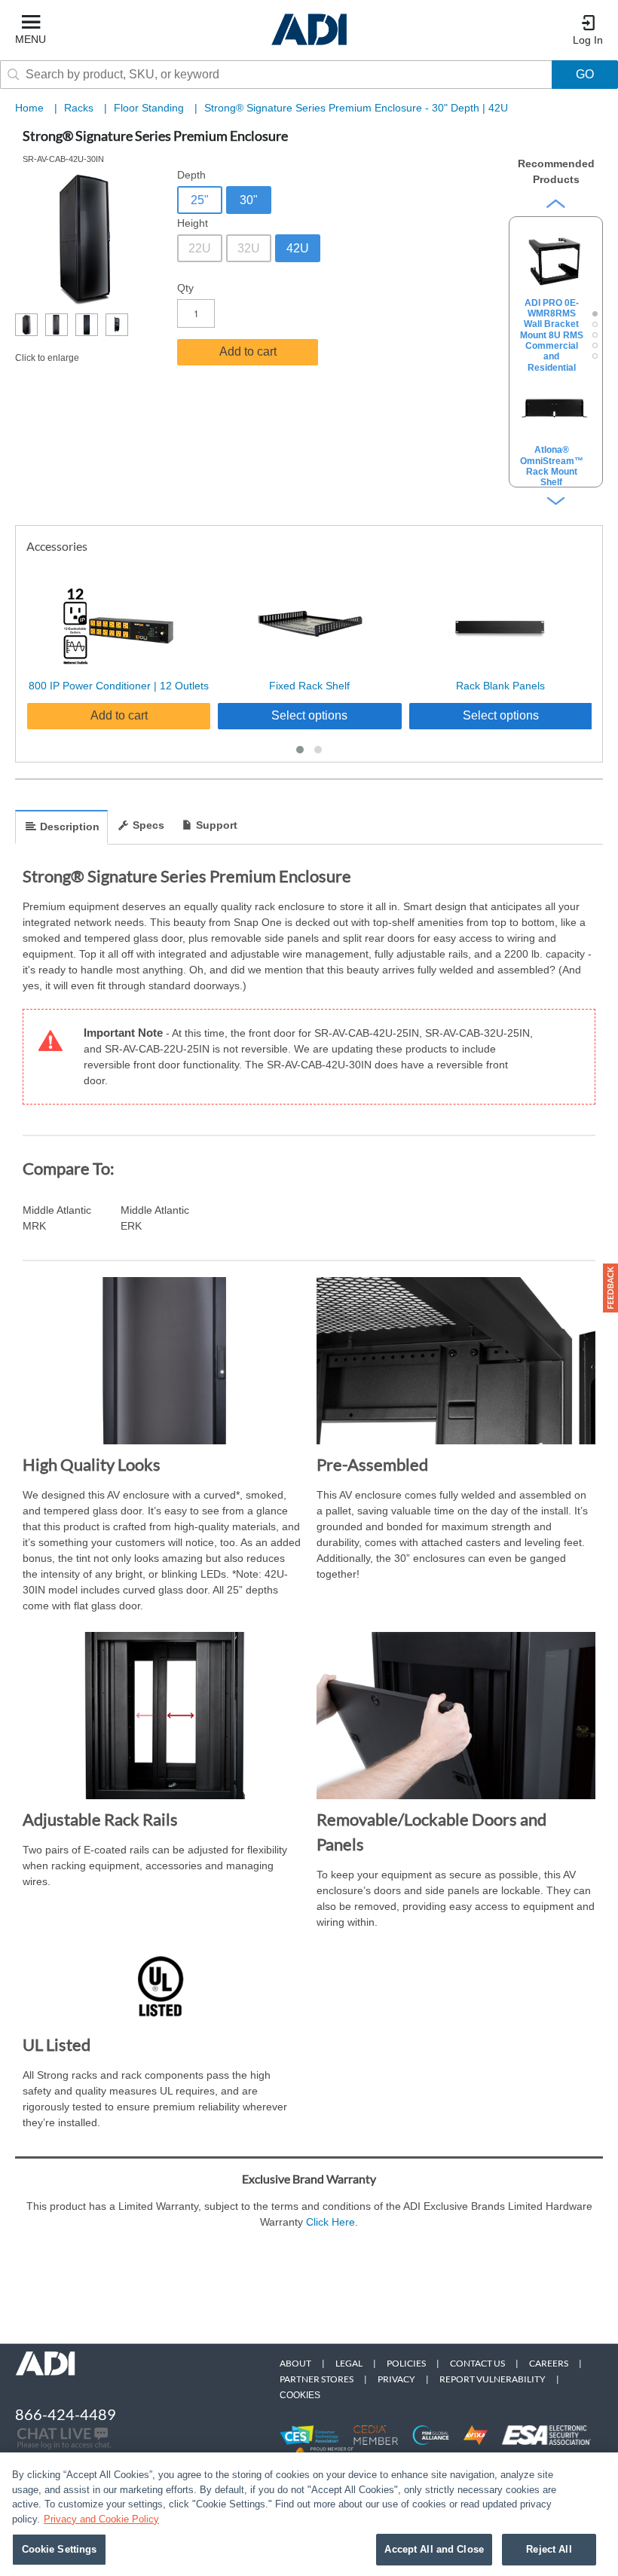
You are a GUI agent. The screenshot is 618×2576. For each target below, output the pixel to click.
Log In (588, 40)
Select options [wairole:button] (309, 715)
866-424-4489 (66, 2414)
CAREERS (549, 2363)
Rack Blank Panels (500, 686)
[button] (300, 750)
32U (249, 248)
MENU (31, 39)
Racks (80, 108)
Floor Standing (150, 108)
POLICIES (406, 2363)
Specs (148, 825)
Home (29, 108)
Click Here (330, 2222)
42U (298, 248)
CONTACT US (477, 2363)
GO (585, 74)
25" (200, 200)
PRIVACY (396, 2379)
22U (200, 248)
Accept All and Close (434, 2549)
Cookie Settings (60, 2549)
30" (249, 200)
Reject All (549, 2549)
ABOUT (295, 2363)
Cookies (300, 2395)
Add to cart (248, 351)
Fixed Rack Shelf (309, 686)
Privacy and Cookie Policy (101, 2519)
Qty (185, 288)
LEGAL (349, 2363)
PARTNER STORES (317, 2379)
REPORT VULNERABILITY (493, 2379)
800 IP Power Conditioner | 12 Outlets (119, 686)
